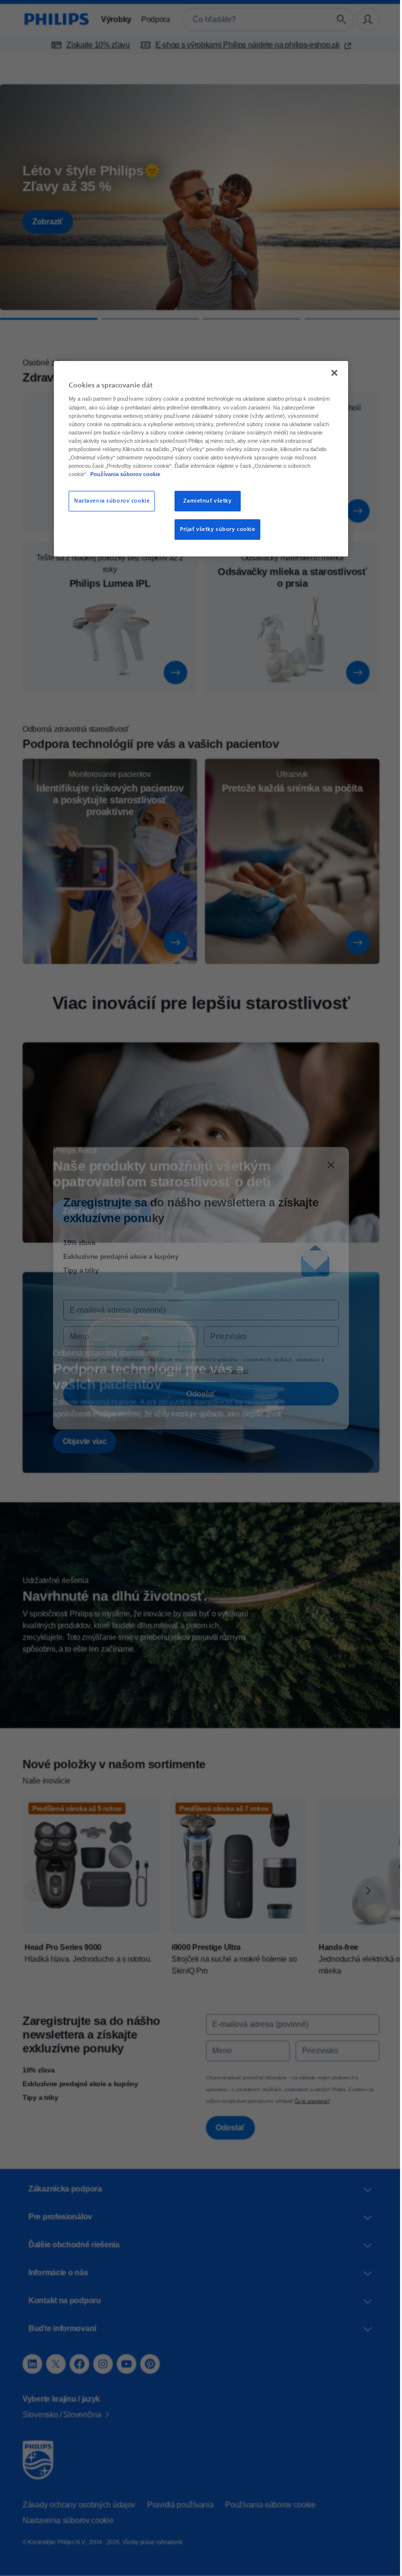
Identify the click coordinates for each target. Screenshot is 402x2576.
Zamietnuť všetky (204, 501)
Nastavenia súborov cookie (108, 501)
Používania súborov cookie (185, 474)
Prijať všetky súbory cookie (214, 529)
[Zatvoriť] (331, 372)
